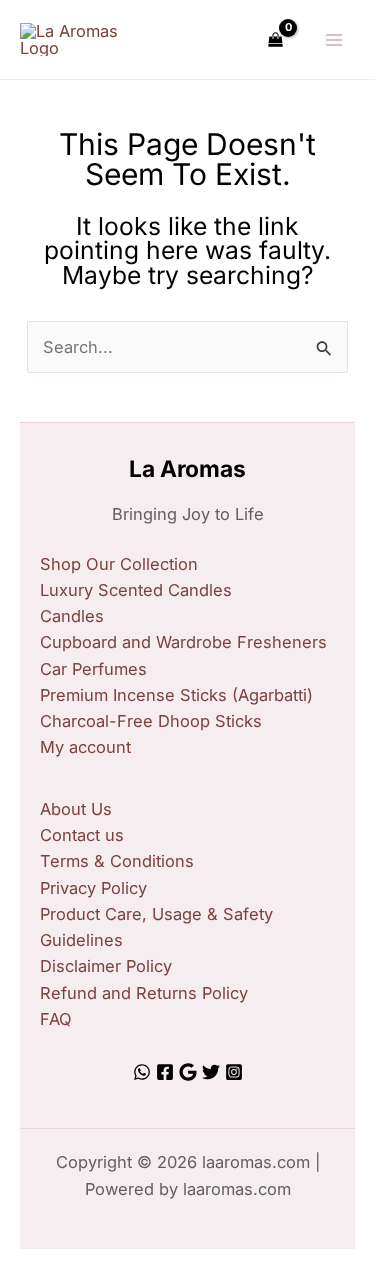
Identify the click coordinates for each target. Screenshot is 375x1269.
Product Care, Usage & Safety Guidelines (156, 927)
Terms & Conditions (117, 861)
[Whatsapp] (142, 1072)
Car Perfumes (93, 669)
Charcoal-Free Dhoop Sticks (151, 721)
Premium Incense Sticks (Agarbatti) (176, 695)
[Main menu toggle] (333, 39)
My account (85, 747)
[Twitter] (211, 1072)
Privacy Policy (93, 888)
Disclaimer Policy (106, 966)
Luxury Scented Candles (136, 590)
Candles (72, 616)
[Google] (188, 1072)
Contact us (82, 835)
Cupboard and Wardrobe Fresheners (183, 642)
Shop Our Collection (119, 564)
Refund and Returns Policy (144, 993)
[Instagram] (234, 1072)
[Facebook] (165, 1072)
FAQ (56, 1019)
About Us (76, 809)
